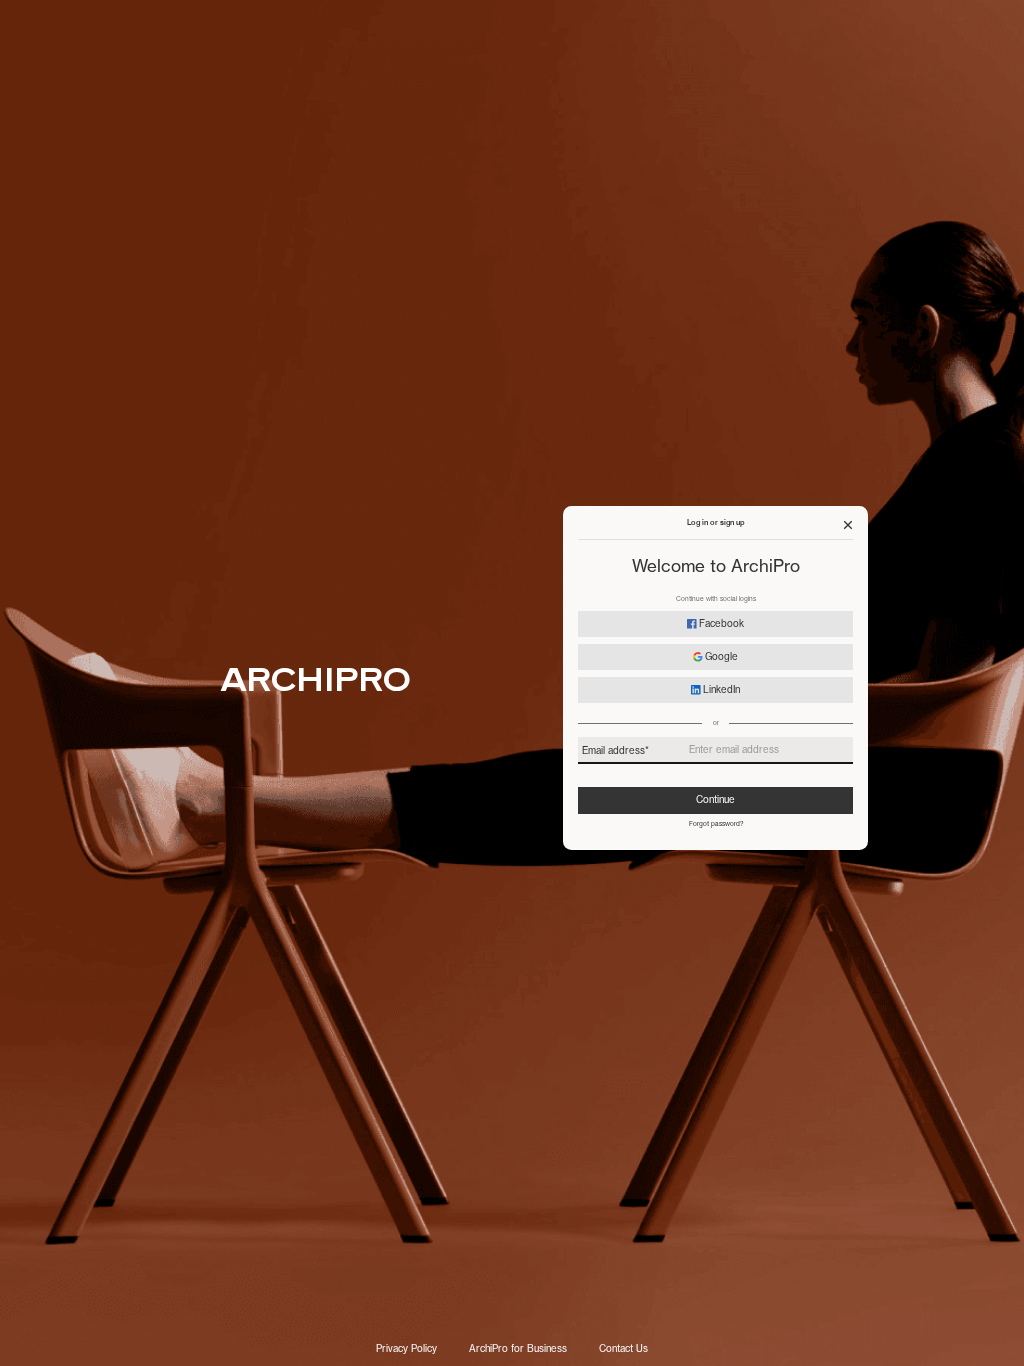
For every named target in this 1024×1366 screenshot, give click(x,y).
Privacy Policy (406, 1349)
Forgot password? (716, 824)
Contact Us (623, 1349)
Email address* (615, 750)
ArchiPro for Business (518, 1349)
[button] (848, 525)
